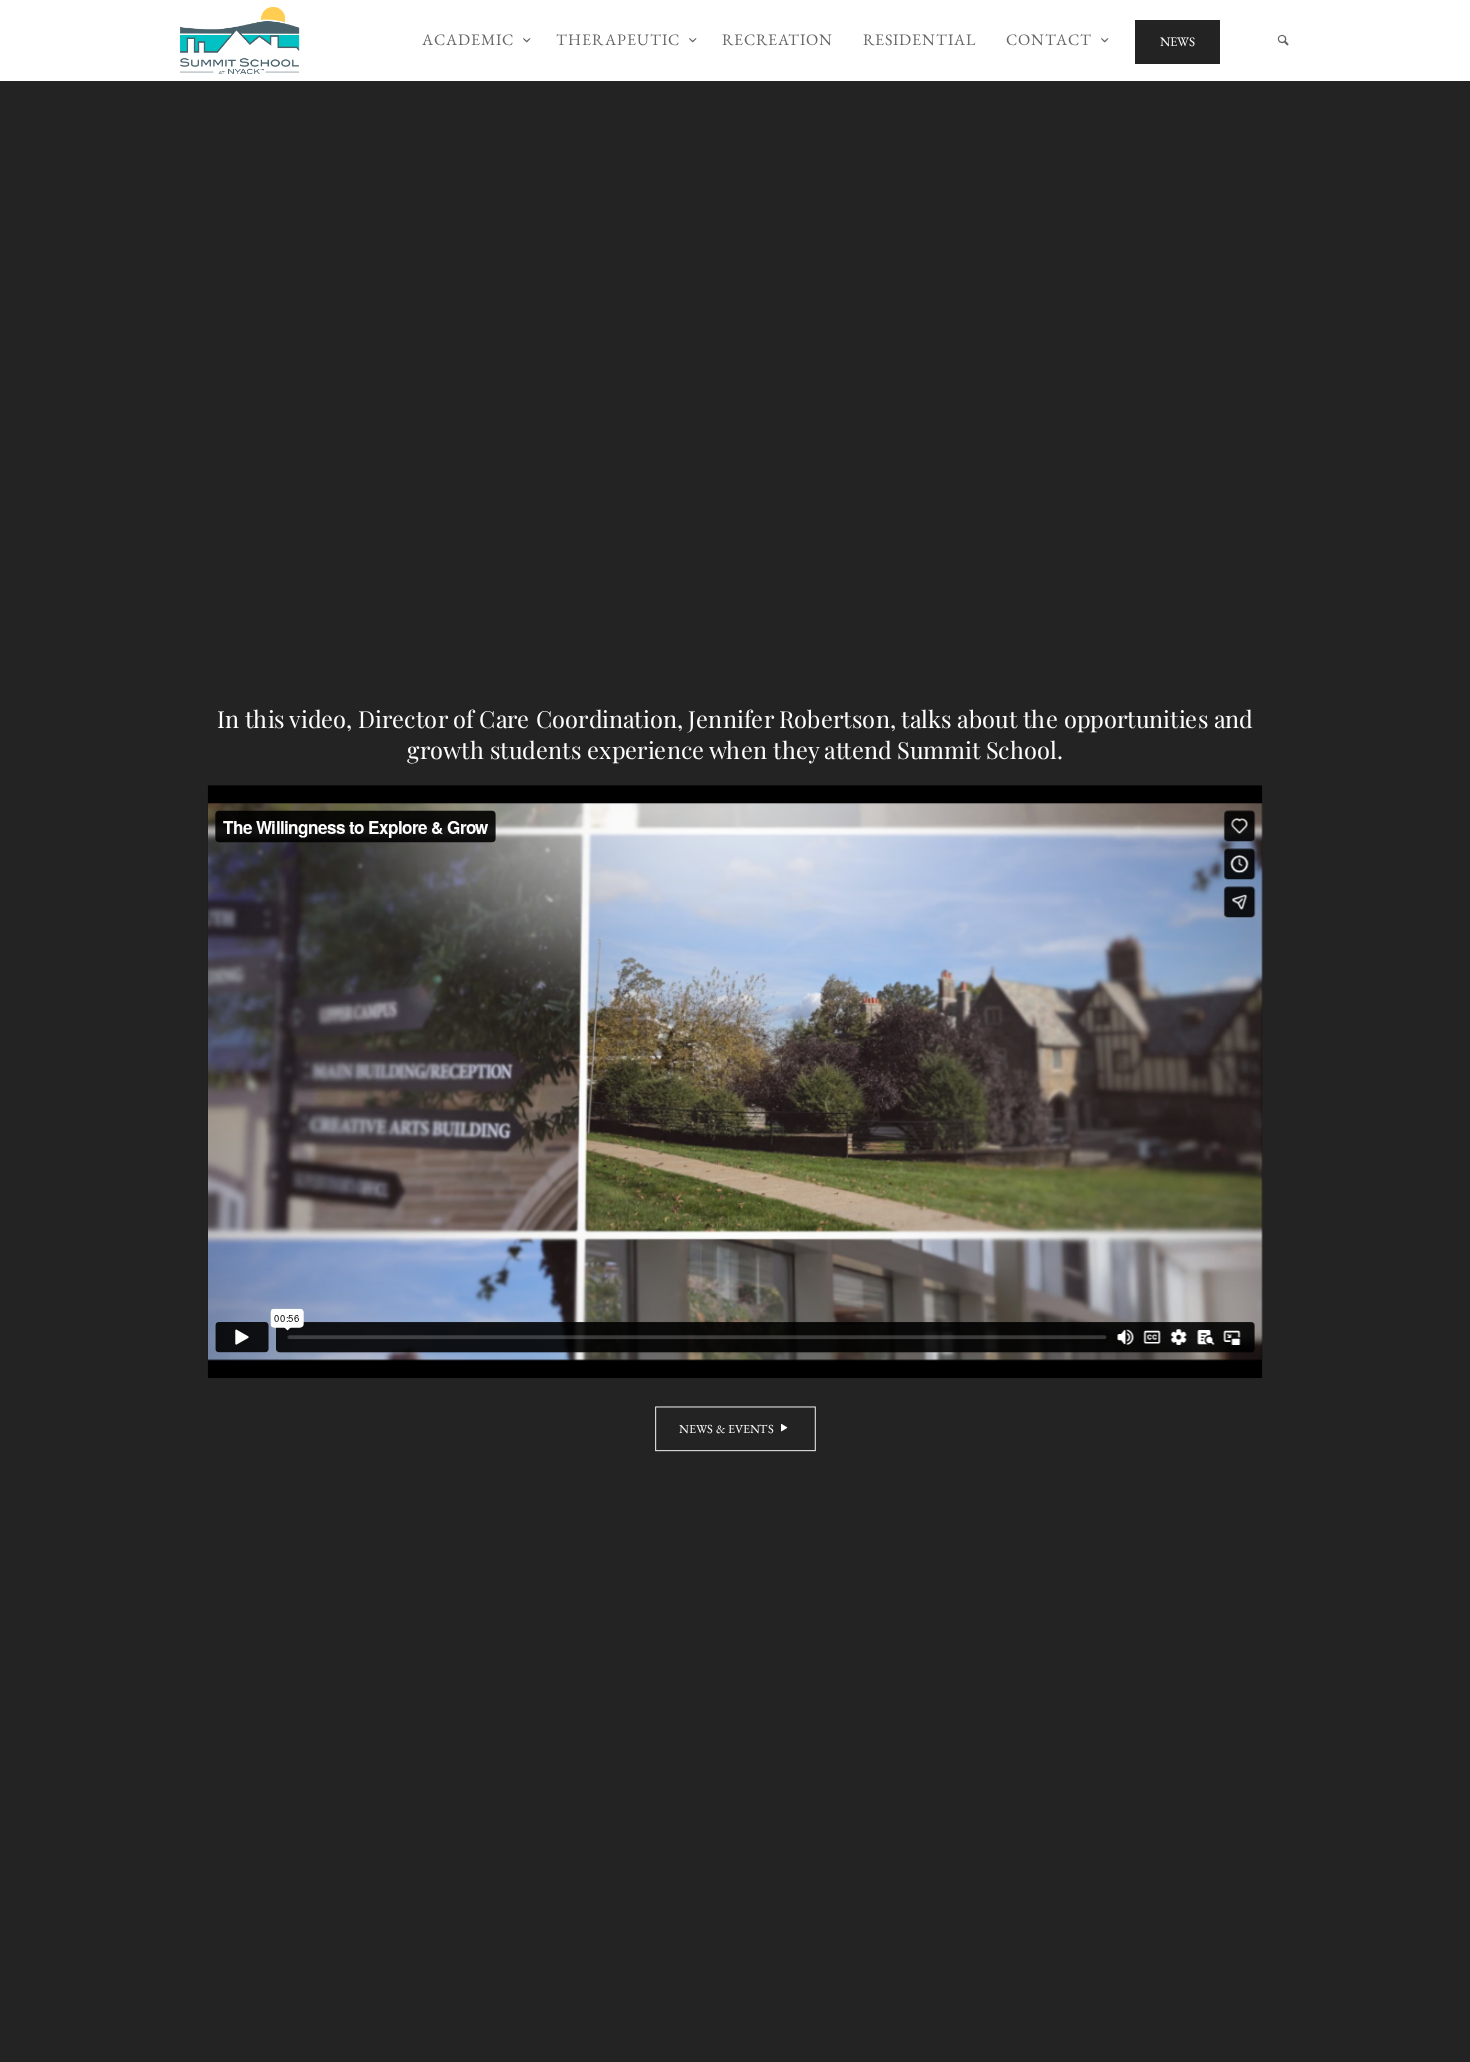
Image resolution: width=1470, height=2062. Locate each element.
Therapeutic (618, 39)
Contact (1049, 39)
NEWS (1177, 41)
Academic (468, 39)
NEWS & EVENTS (726, 1429)
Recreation (777, 39)
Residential (919, 39)
